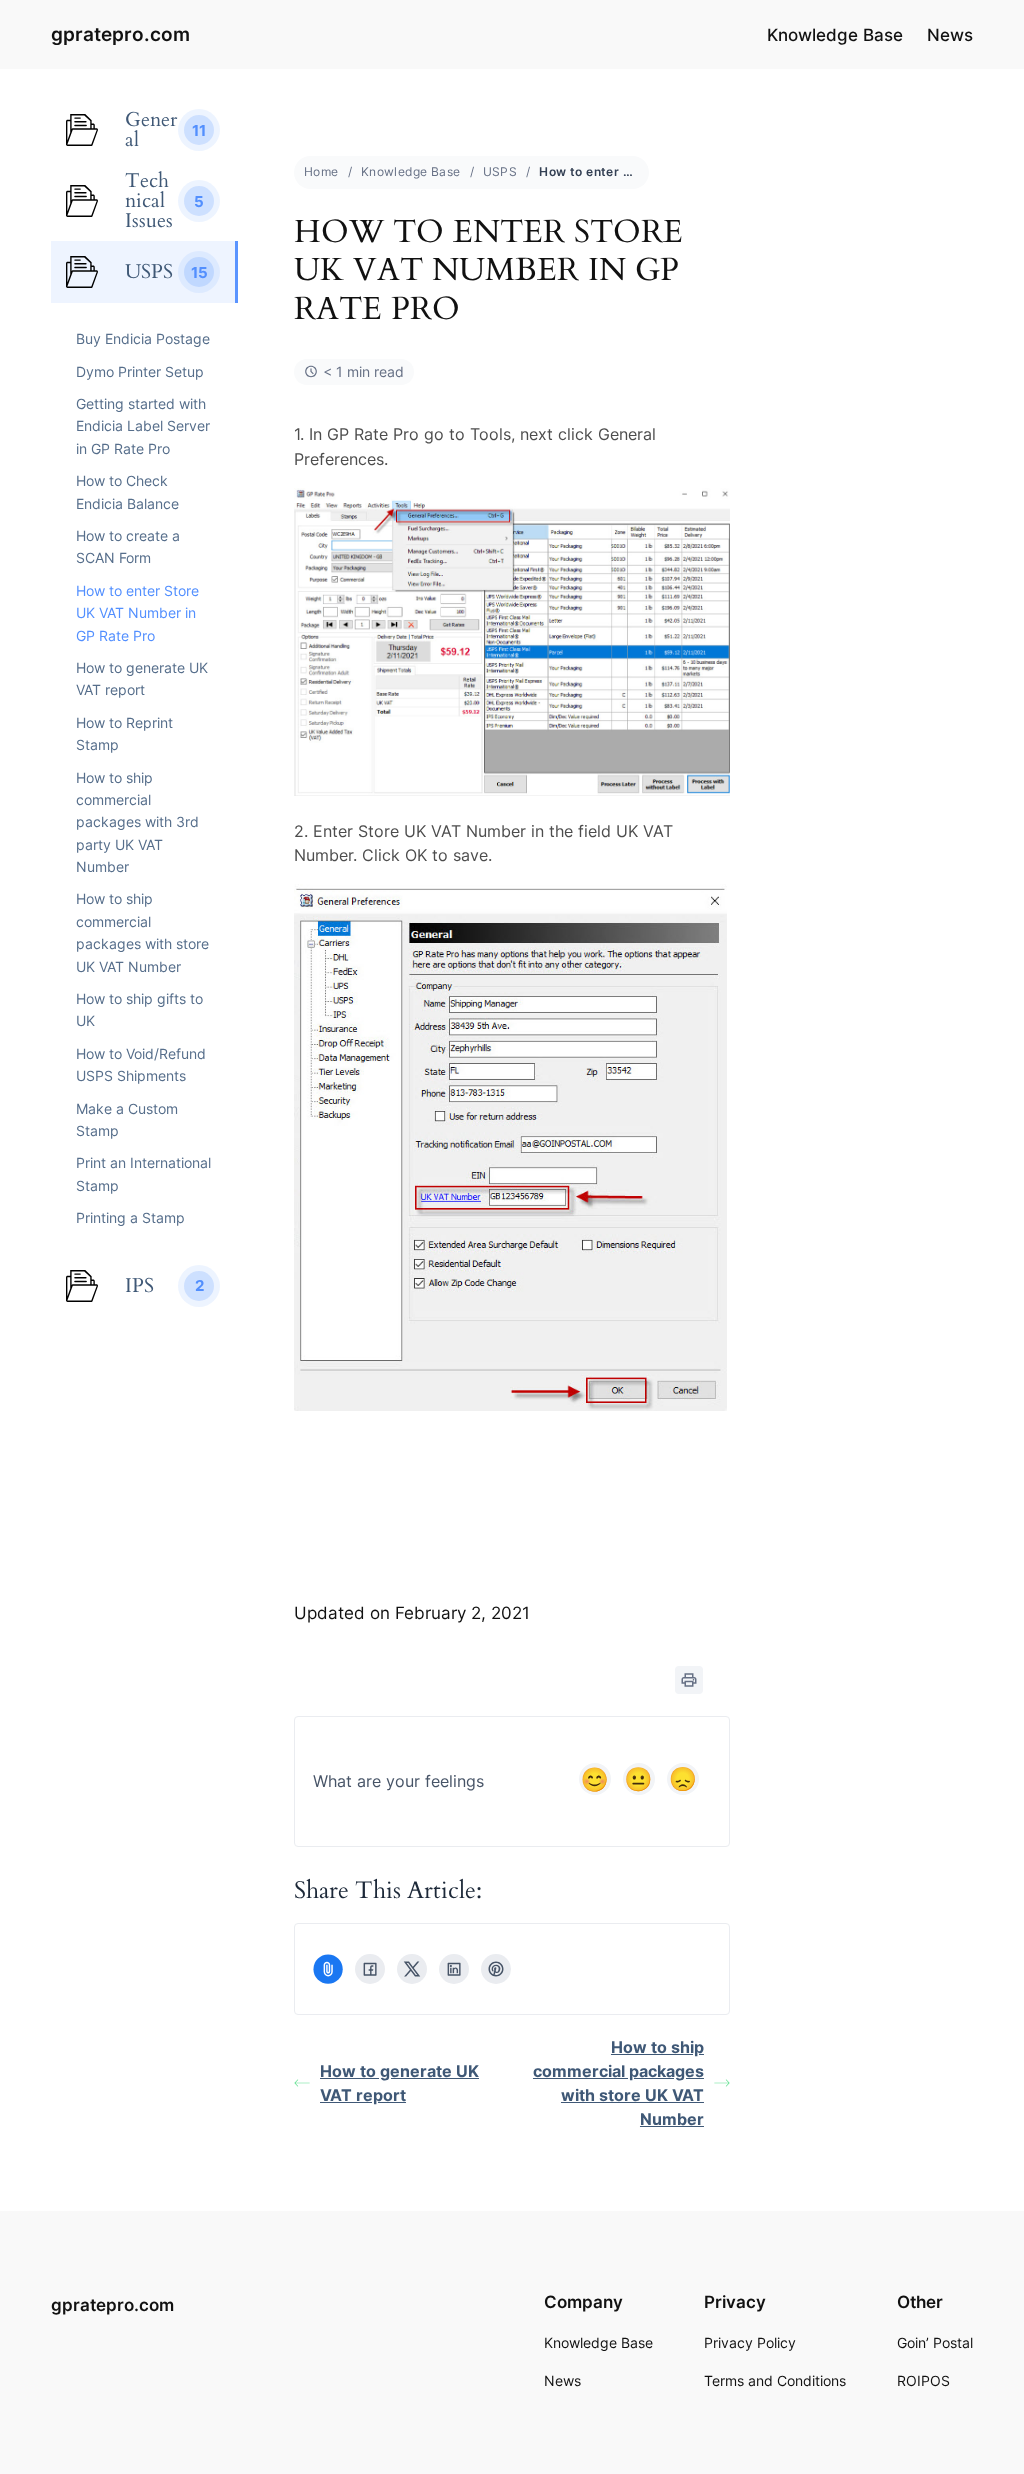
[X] (412, 1969)
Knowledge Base (411, 171)
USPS (500, 171)
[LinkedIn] (454, 1969)
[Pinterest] (496, 1969)
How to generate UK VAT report (399, 2083)
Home (321, 171)
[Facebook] (370, 1969)
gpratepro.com (120, 34)
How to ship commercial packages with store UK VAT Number (618, 2083)
